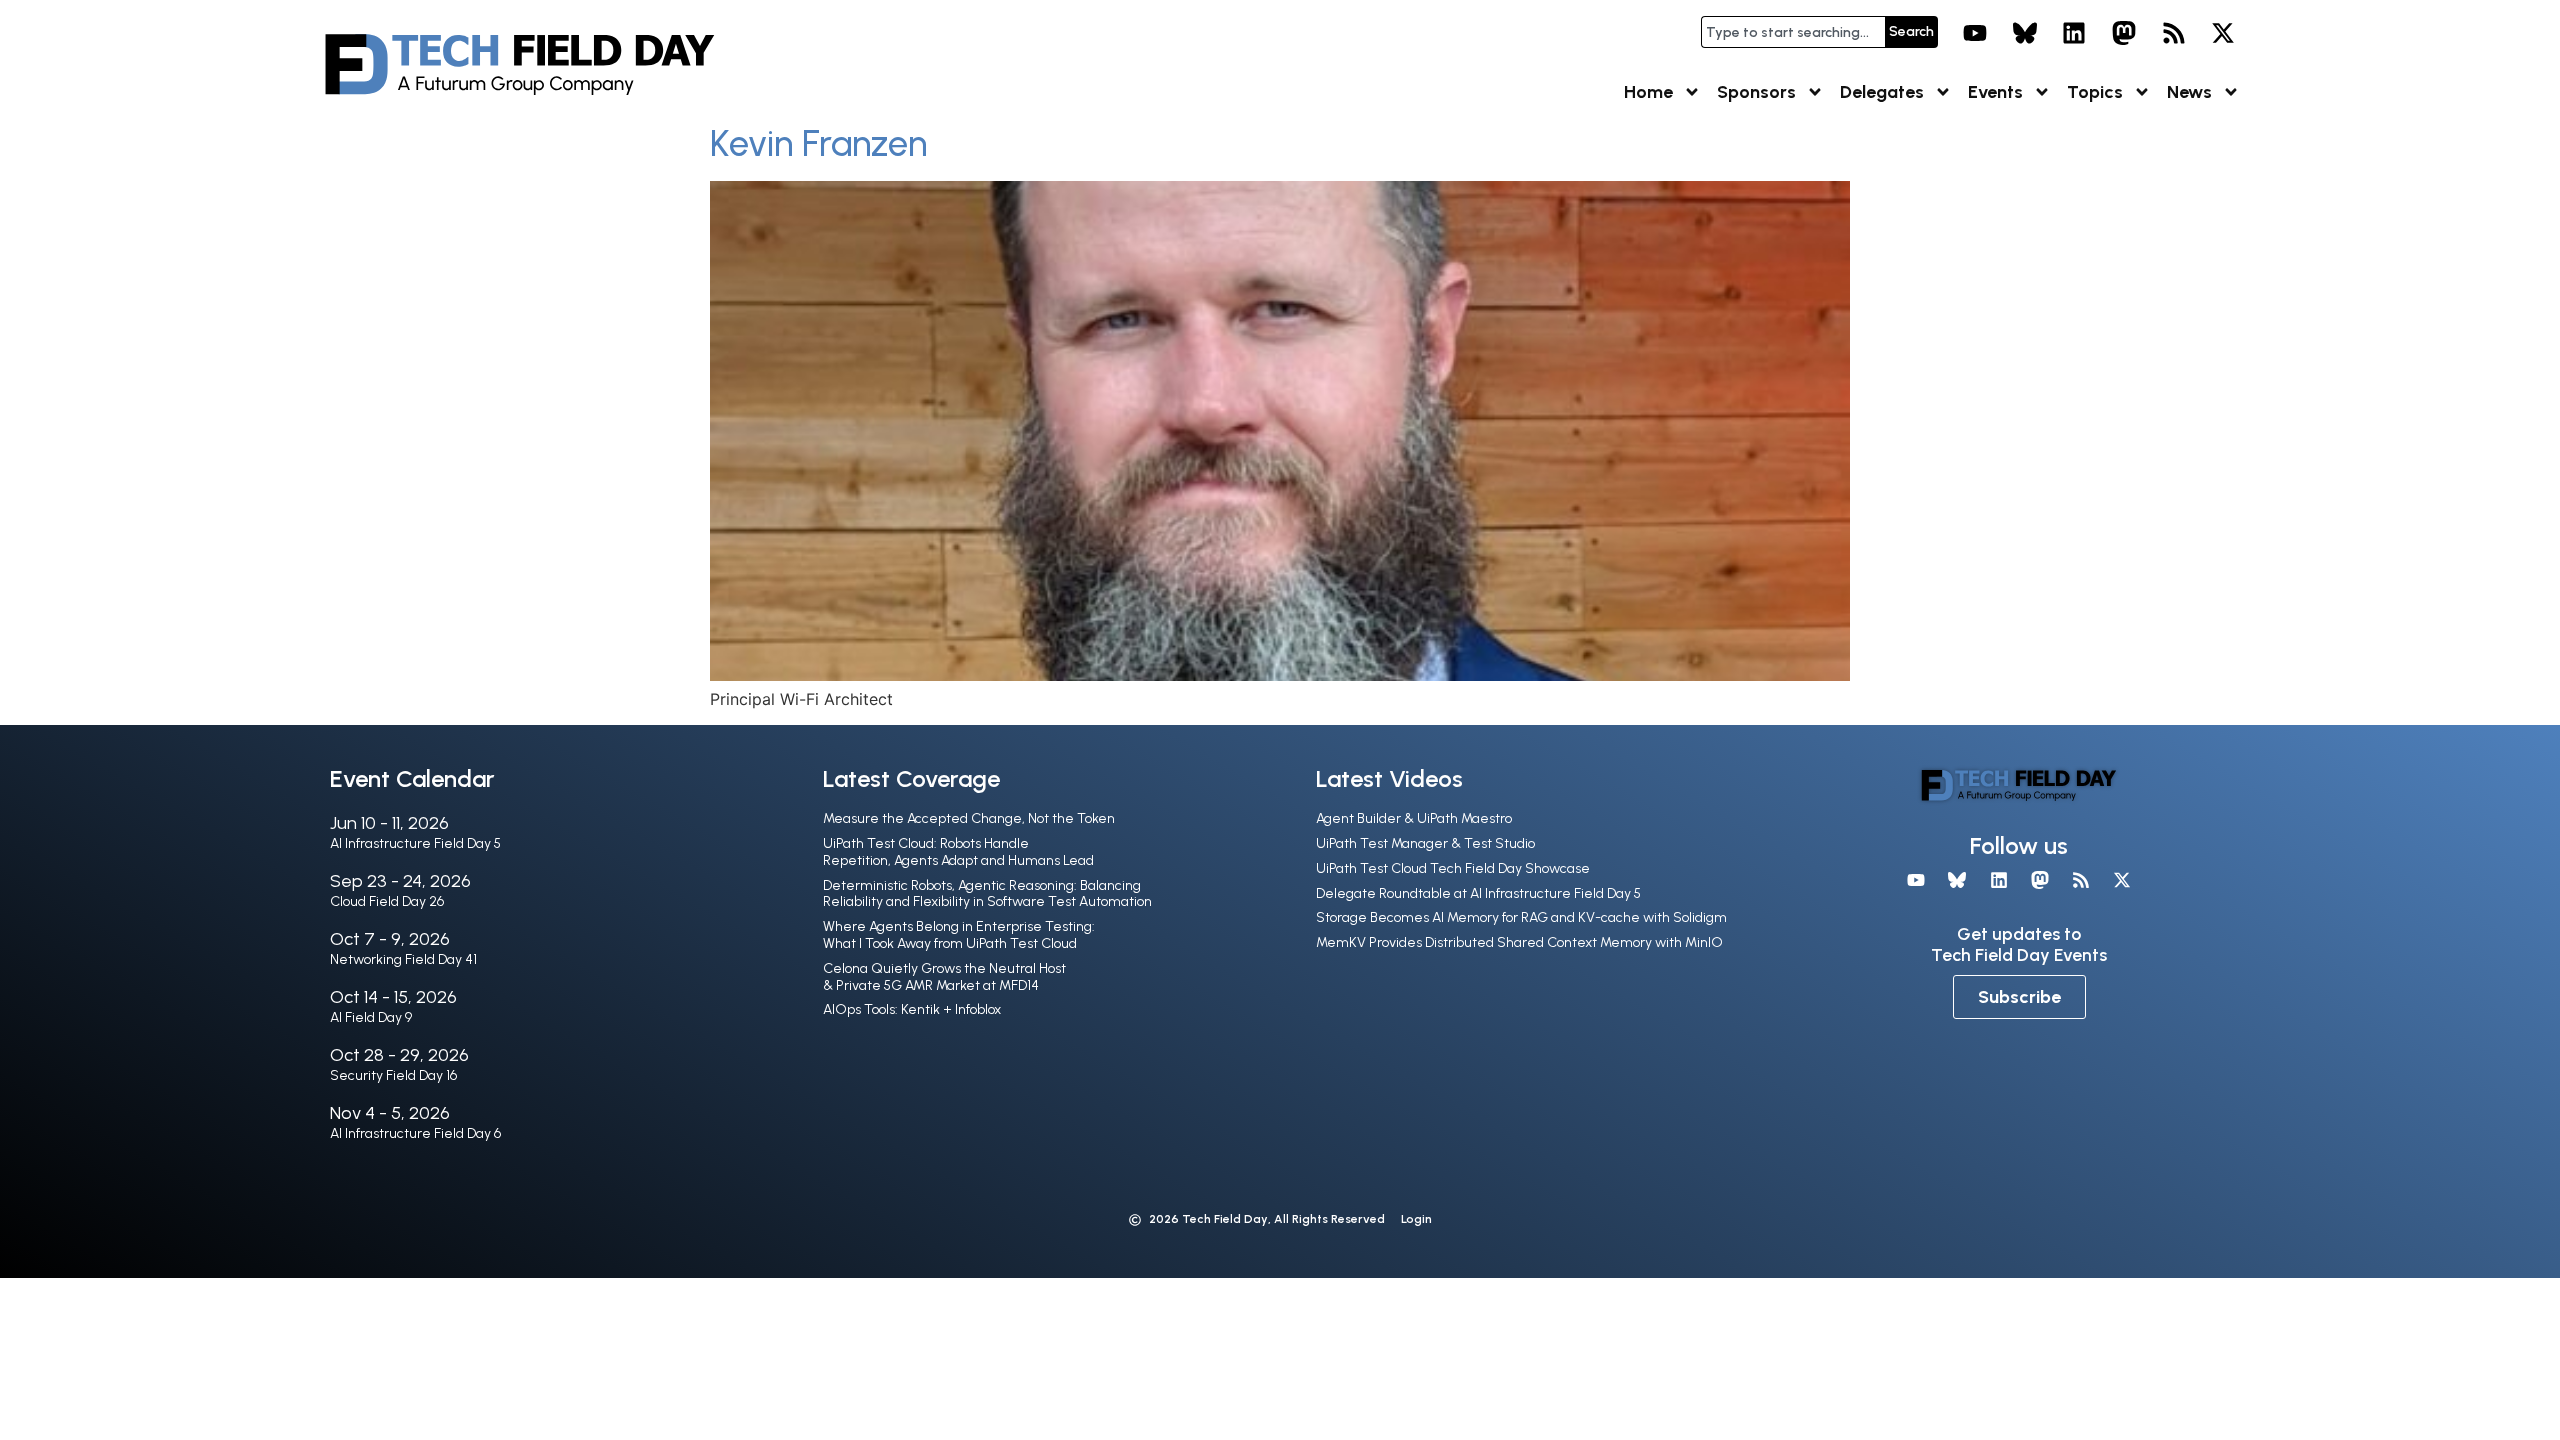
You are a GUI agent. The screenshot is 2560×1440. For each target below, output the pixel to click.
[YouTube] (1975, 33)
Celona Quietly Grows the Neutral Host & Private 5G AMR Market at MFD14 (944, 977)
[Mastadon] (2124, 33)
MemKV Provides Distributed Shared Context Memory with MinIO (1519, 942)
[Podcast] (2174, 33)
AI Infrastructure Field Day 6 (415, 1133)
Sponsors (1756, 92)
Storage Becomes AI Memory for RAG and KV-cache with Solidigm (1521, 917)
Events (1995, 92)
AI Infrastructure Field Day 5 (415, 843)
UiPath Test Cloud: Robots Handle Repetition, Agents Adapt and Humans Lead (958, 852)
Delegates (1882, 92)
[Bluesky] (2025, 33)
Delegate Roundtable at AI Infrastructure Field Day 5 (1478, 893)
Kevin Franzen (818, 143)
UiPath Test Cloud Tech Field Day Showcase (1453, 868)
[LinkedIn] (2075, 33)
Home (1648, 92)
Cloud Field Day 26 (387, 901)
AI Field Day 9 (371, 1017)
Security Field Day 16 (393, 1075)
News (2189, 92)
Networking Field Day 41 (403, 959)
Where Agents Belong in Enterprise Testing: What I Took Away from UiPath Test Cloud (959, 935)
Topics (2095, 92)
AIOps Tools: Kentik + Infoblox (912, 1009)
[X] (2223, 33)
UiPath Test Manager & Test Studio (1425, 843)
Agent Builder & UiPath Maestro (1414, 818)
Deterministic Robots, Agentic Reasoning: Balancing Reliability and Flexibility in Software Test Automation (987, 894)
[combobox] (1793, 32)
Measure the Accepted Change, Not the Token (969, 818)
